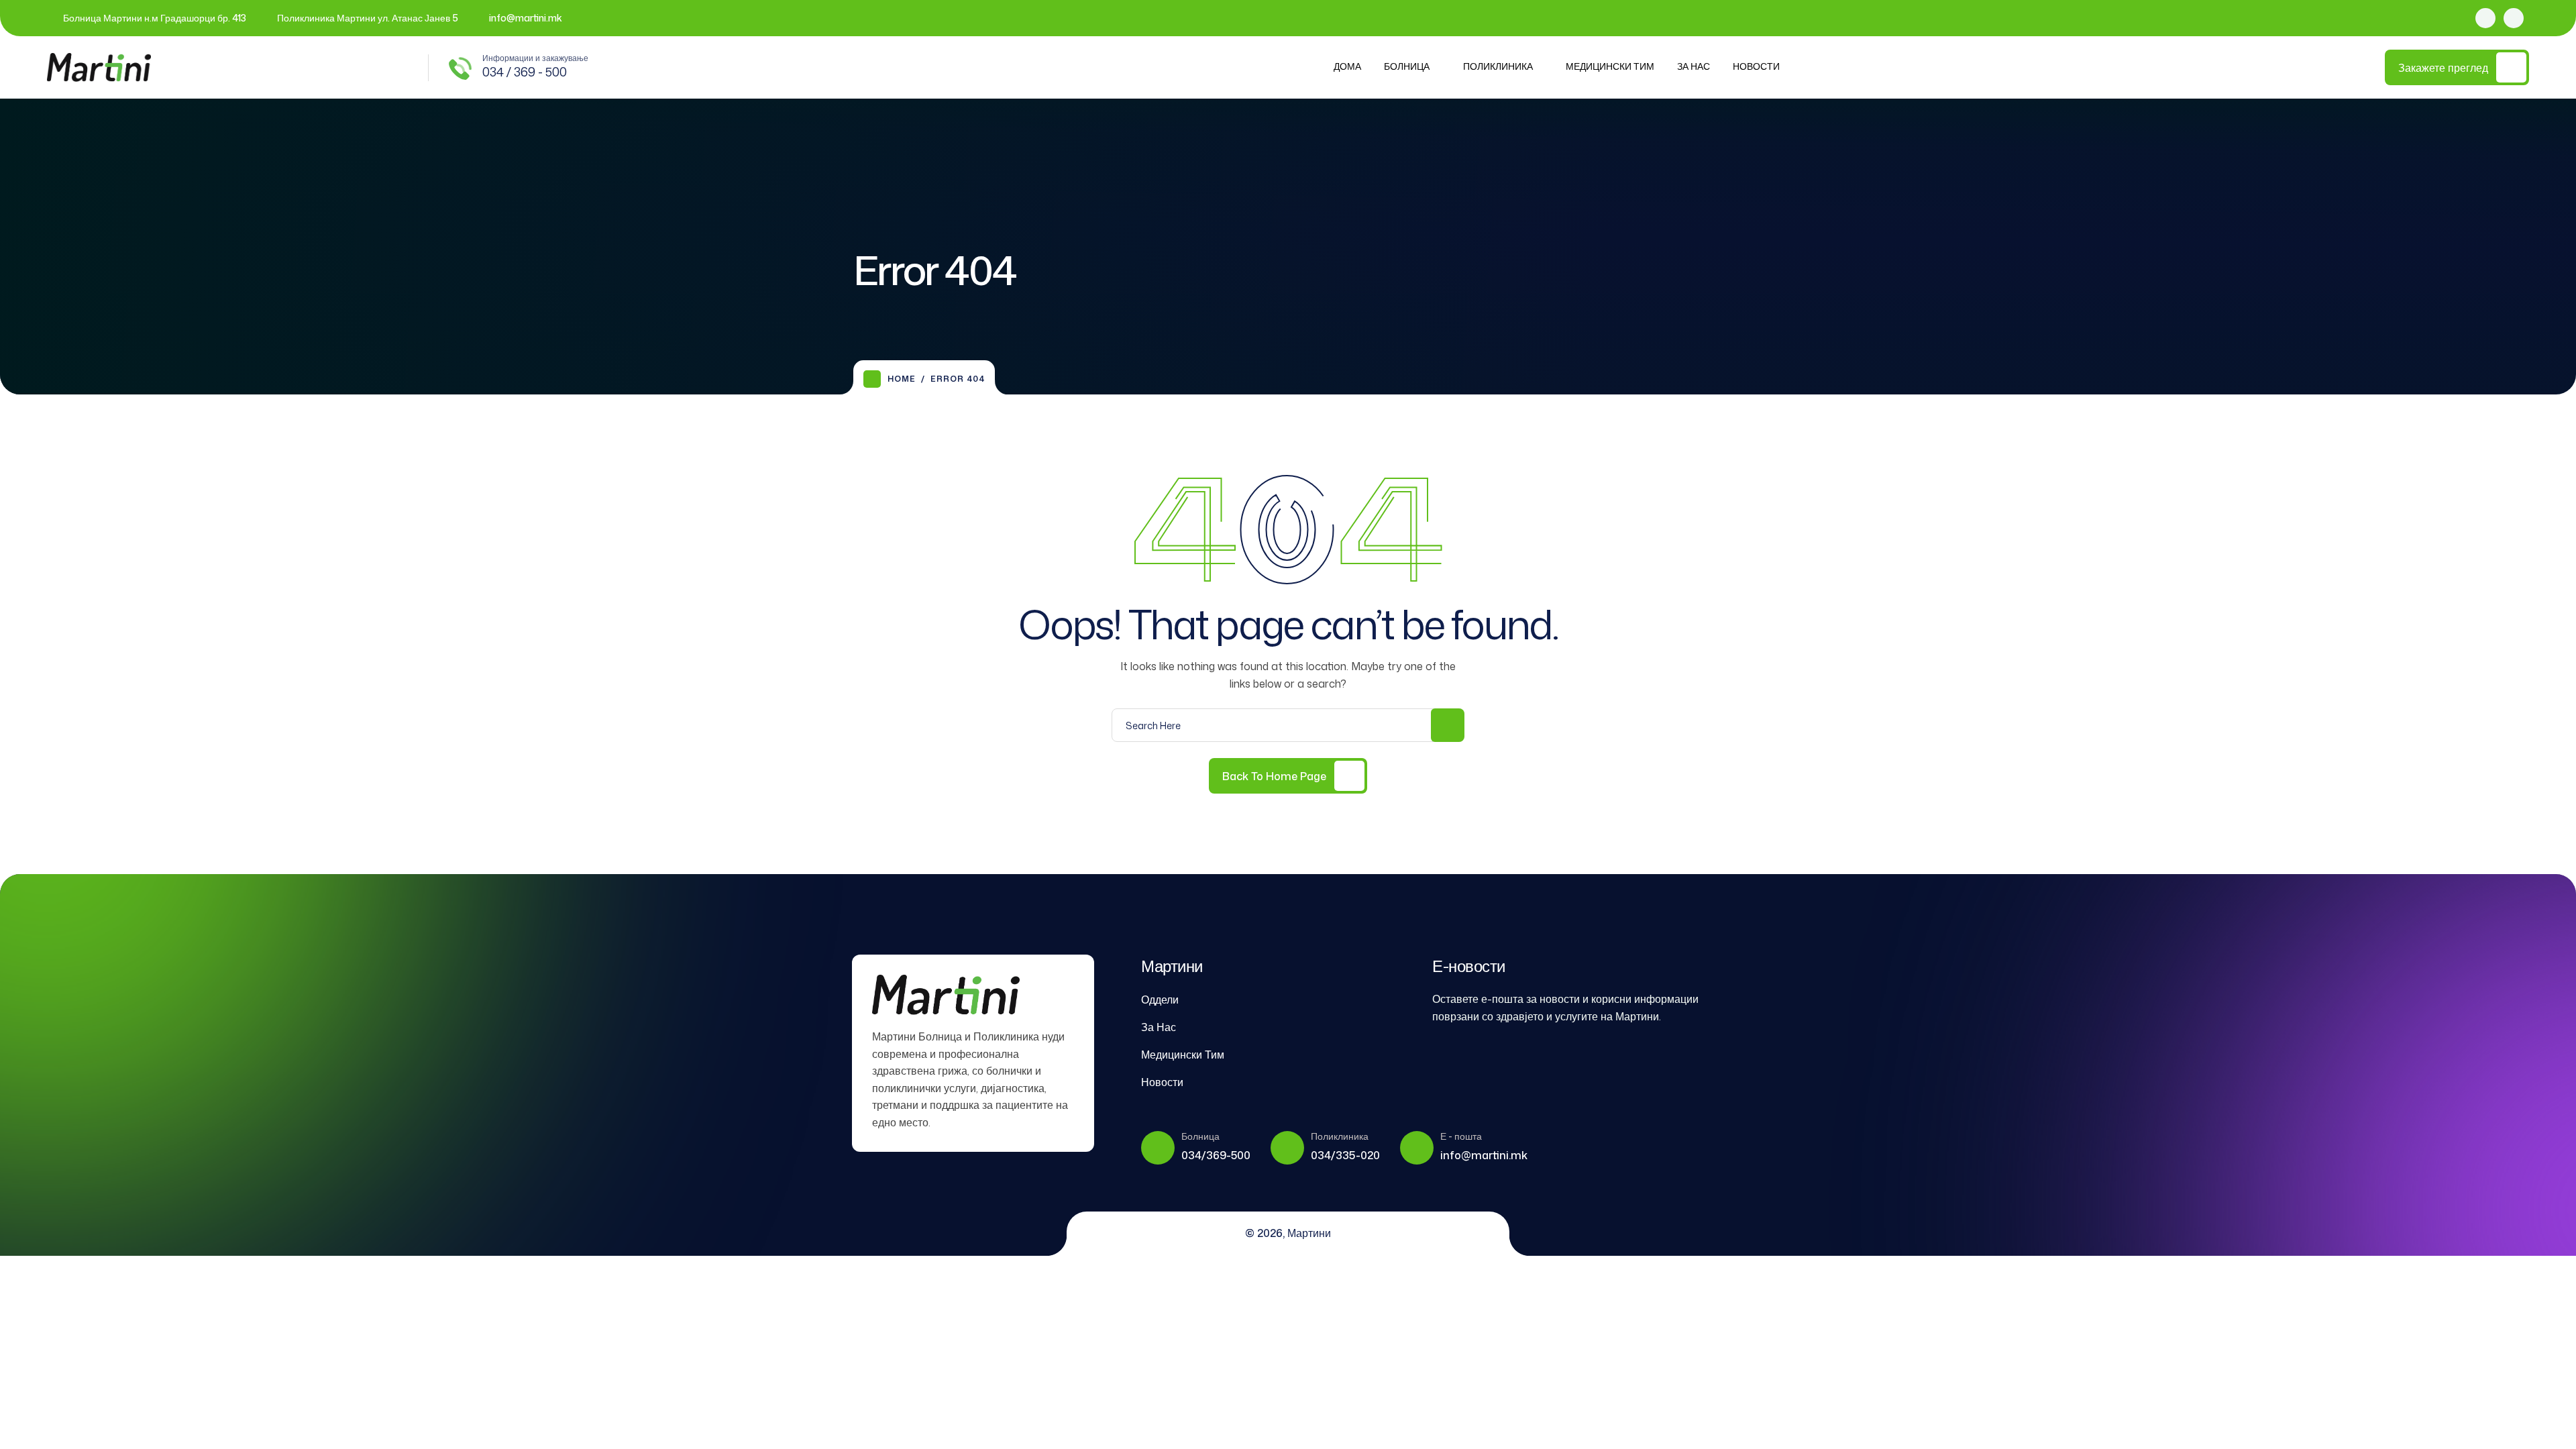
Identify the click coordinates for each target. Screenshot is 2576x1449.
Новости (1756, 66)
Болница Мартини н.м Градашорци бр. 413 (155, 18)
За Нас (1694, 66)
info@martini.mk (526, 18)
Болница (1407, 66)
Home (902, 379)
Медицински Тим (1610, 66)
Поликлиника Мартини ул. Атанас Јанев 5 (368, 18)
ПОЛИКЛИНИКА (1498, 66)
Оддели (1160, 1000)
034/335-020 (1345, 1155)
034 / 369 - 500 (525, 72)
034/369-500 (1216, 1155)
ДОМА (1347, 66)
